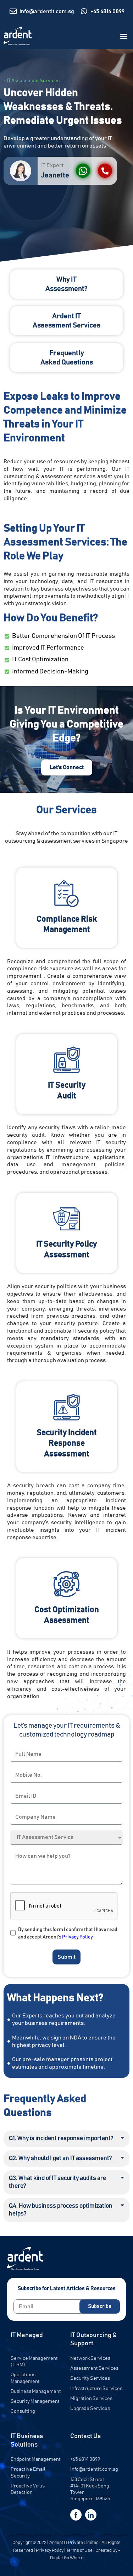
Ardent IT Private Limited (74, 2543)
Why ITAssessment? (66, 284)
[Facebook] (76, 2515)
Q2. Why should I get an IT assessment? (60, 2158)
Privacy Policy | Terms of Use (64, 2551)
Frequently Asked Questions (67, 358)
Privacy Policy (77, 1937)
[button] (124, 36)
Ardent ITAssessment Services (66, 321)
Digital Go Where (67, 2558)
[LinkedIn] (91, 2515)
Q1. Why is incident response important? (61, 2138)
